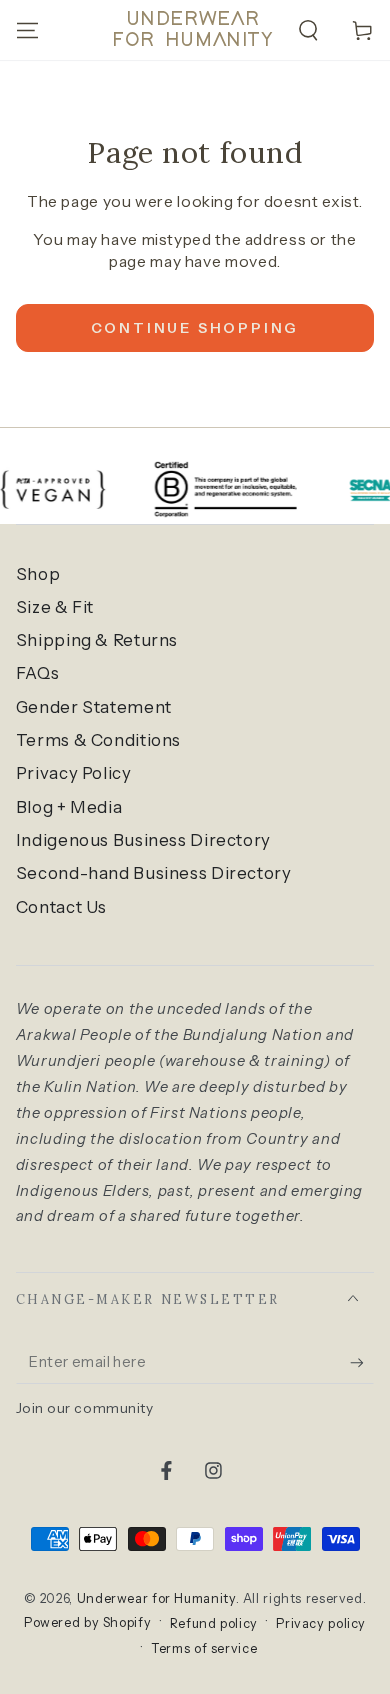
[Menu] (27, 30)
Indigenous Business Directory (143, 840)
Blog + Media (69, 807)
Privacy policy (321, 1623)
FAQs (38, 673)
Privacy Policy (74, 773)
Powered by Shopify (87, 1622)
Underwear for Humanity (156, 1598)
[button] (308, 30)
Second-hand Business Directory (154, 873)
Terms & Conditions (98, 740)
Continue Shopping (195, 328)
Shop (38, 574)
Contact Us (61, 907)
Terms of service (204, 1648)
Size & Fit (55, 607)
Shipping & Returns (97, 640)
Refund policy (214, 1623)
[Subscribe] (362, 1362)
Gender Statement (94, 707)
